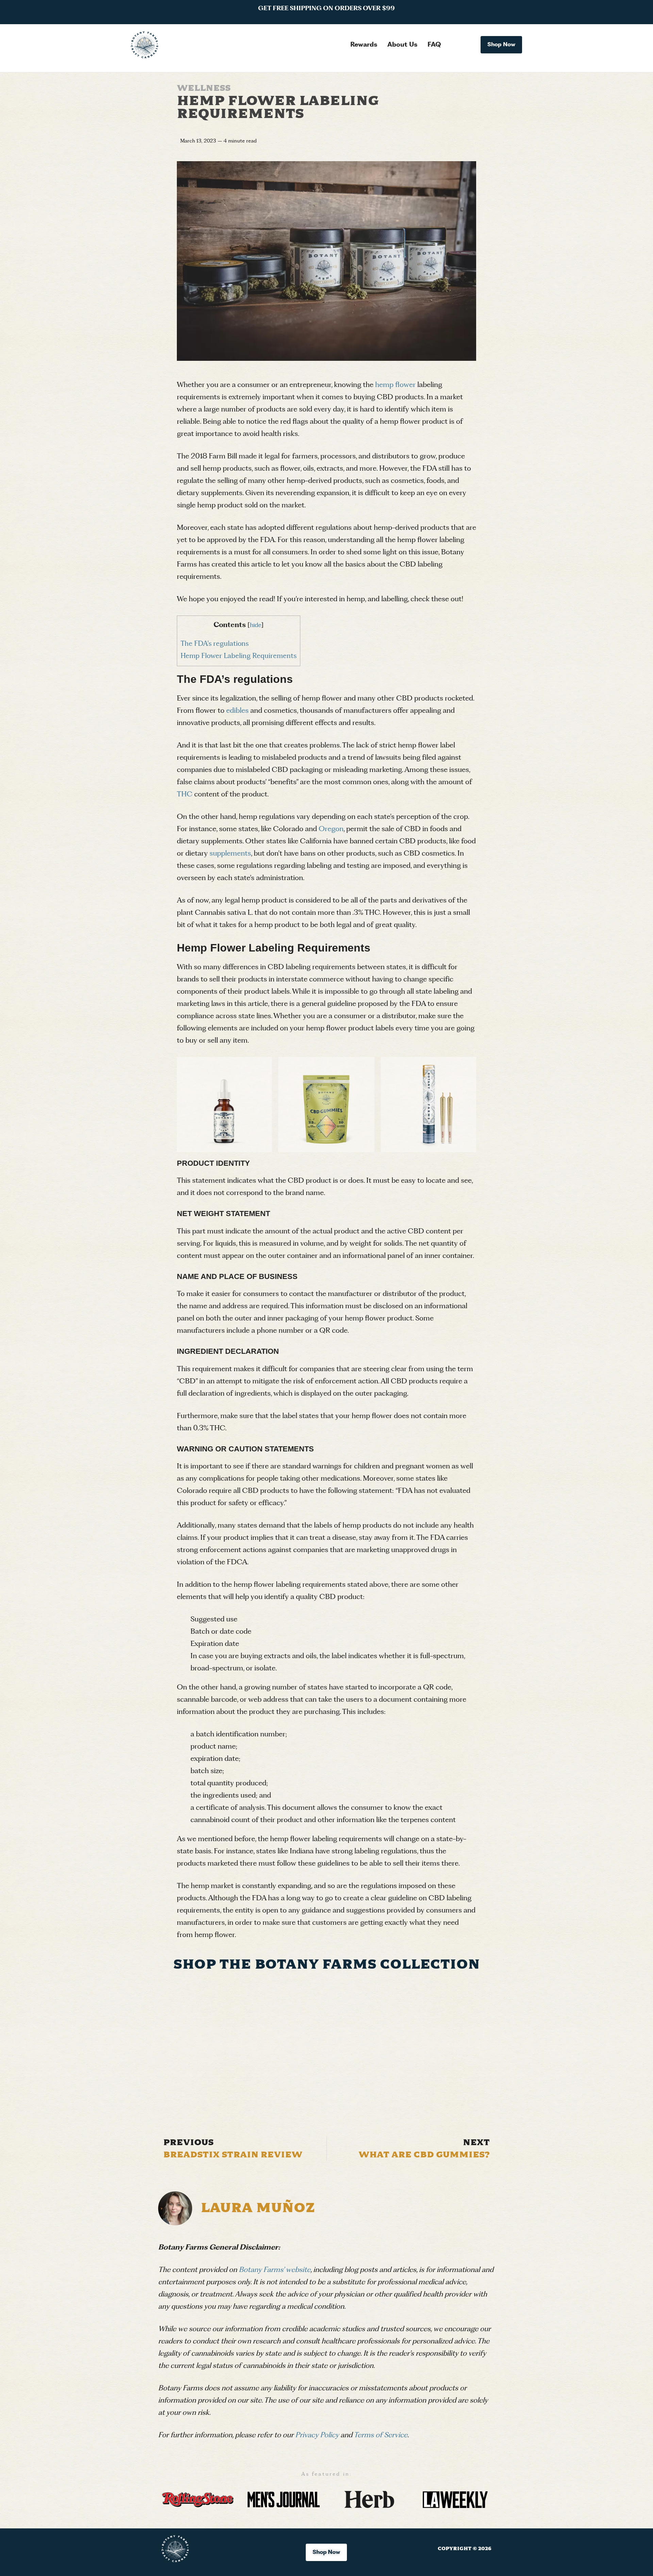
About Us (402, 45)
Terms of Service (381, 2435)
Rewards (364, 45)
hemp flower (395, 385)
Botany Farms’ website (275, 2270)
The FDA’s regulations (215, 644)
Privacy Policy (317, 2435)
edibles (237, 711)
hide (256, 625)
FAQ (434, 45)
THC (185, 794)
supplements (230, 854)
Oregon (331, 829)
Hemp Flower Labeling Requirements (239, 656)
